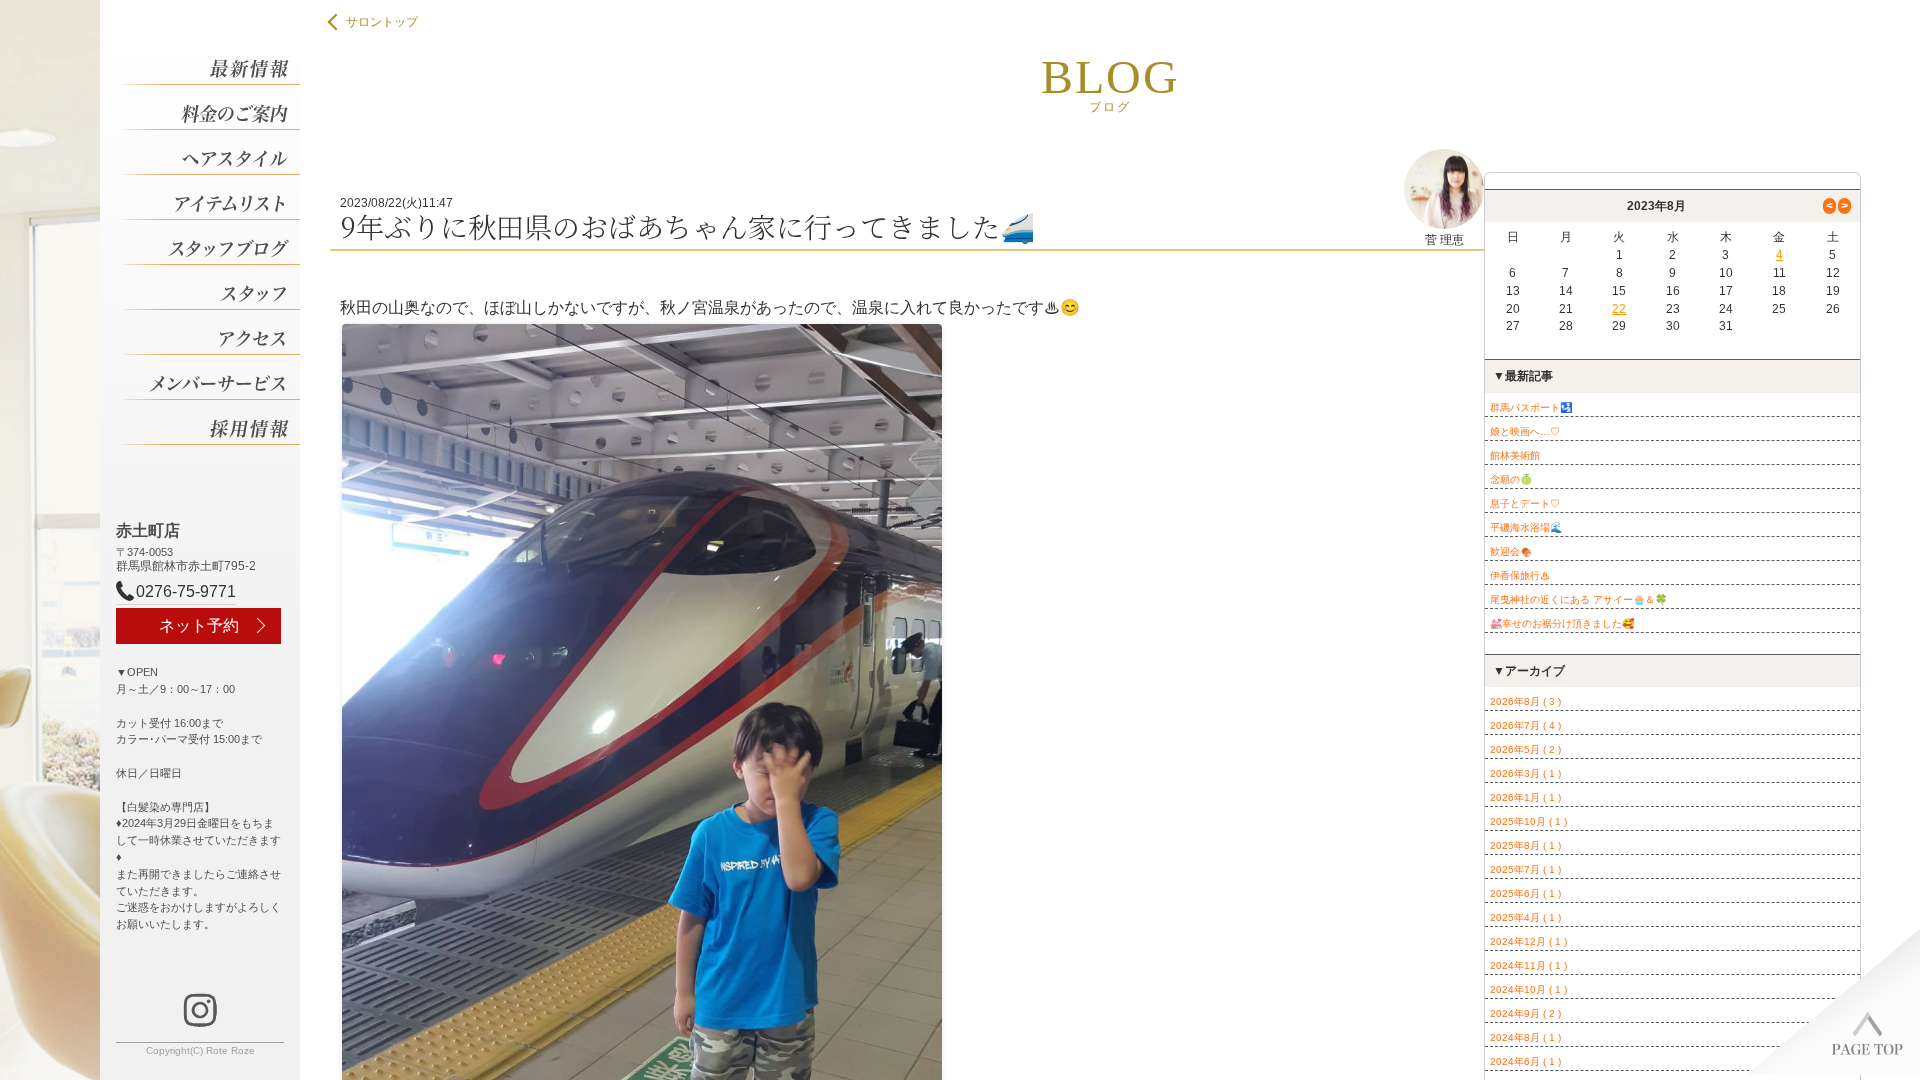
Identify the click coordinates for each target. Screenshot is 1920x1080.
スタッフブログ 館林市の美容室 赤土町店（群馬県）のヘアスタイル (212, 152)
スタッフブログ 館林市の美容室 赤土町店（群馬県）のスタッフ (212, 287)
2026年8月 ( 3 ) (1525, 701)
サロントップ (382, 22)
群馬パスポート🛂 (1531, 407)
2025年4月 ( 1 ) (1525, 917)
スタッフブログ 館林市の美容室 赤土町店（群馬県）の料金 (212, 107)
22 (1619, 309)
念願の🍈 (1511, 479)
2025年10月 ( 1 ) (1528, 821)
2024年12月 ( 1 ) (1528, 941)
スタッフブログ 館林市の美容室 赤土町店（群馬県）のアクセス (212, 332)
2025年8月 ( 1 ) (1525, 845)
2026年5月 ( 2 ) (1525, 749)
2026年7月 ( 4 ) (1525, 725)
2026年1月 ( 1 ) (1525, 797)
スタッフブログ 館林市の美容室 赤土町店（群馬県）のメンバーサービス (212, 377)
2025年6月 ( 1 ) (1525, 893)
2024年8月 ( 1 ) (1525, 1037)
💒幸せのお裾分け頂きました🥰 (1562, 623)
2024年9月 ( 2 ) (1525, 1013)
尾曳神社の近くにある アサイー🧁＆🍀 (1578, 599)
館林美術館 (1515, 455)
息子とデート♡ (1525, 503)
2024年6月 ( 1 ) (1525, 1061)
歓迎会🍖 (1511, 551)
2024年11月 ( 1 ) (1528, 965)
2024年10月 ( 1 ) (1528, 989)
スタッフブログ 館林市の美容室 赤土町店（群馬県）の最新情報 (212, 62)
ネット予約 (199, 625)
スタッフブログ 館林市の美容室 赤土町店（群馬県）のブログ (212, 242)
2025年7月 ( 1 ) (1525, 869)
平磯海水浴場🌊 (1526, 527)
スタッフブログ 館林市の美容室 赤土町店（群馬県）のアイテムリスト (212, 197)
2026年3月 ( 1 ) (1525, 773)
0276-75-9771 (186, 591)
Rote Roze (230, 1050)
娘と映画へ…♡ (1525, 431)
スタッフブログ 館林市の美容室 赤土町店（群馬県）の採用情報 (212, 422)
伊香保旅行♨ (1520, 575)
